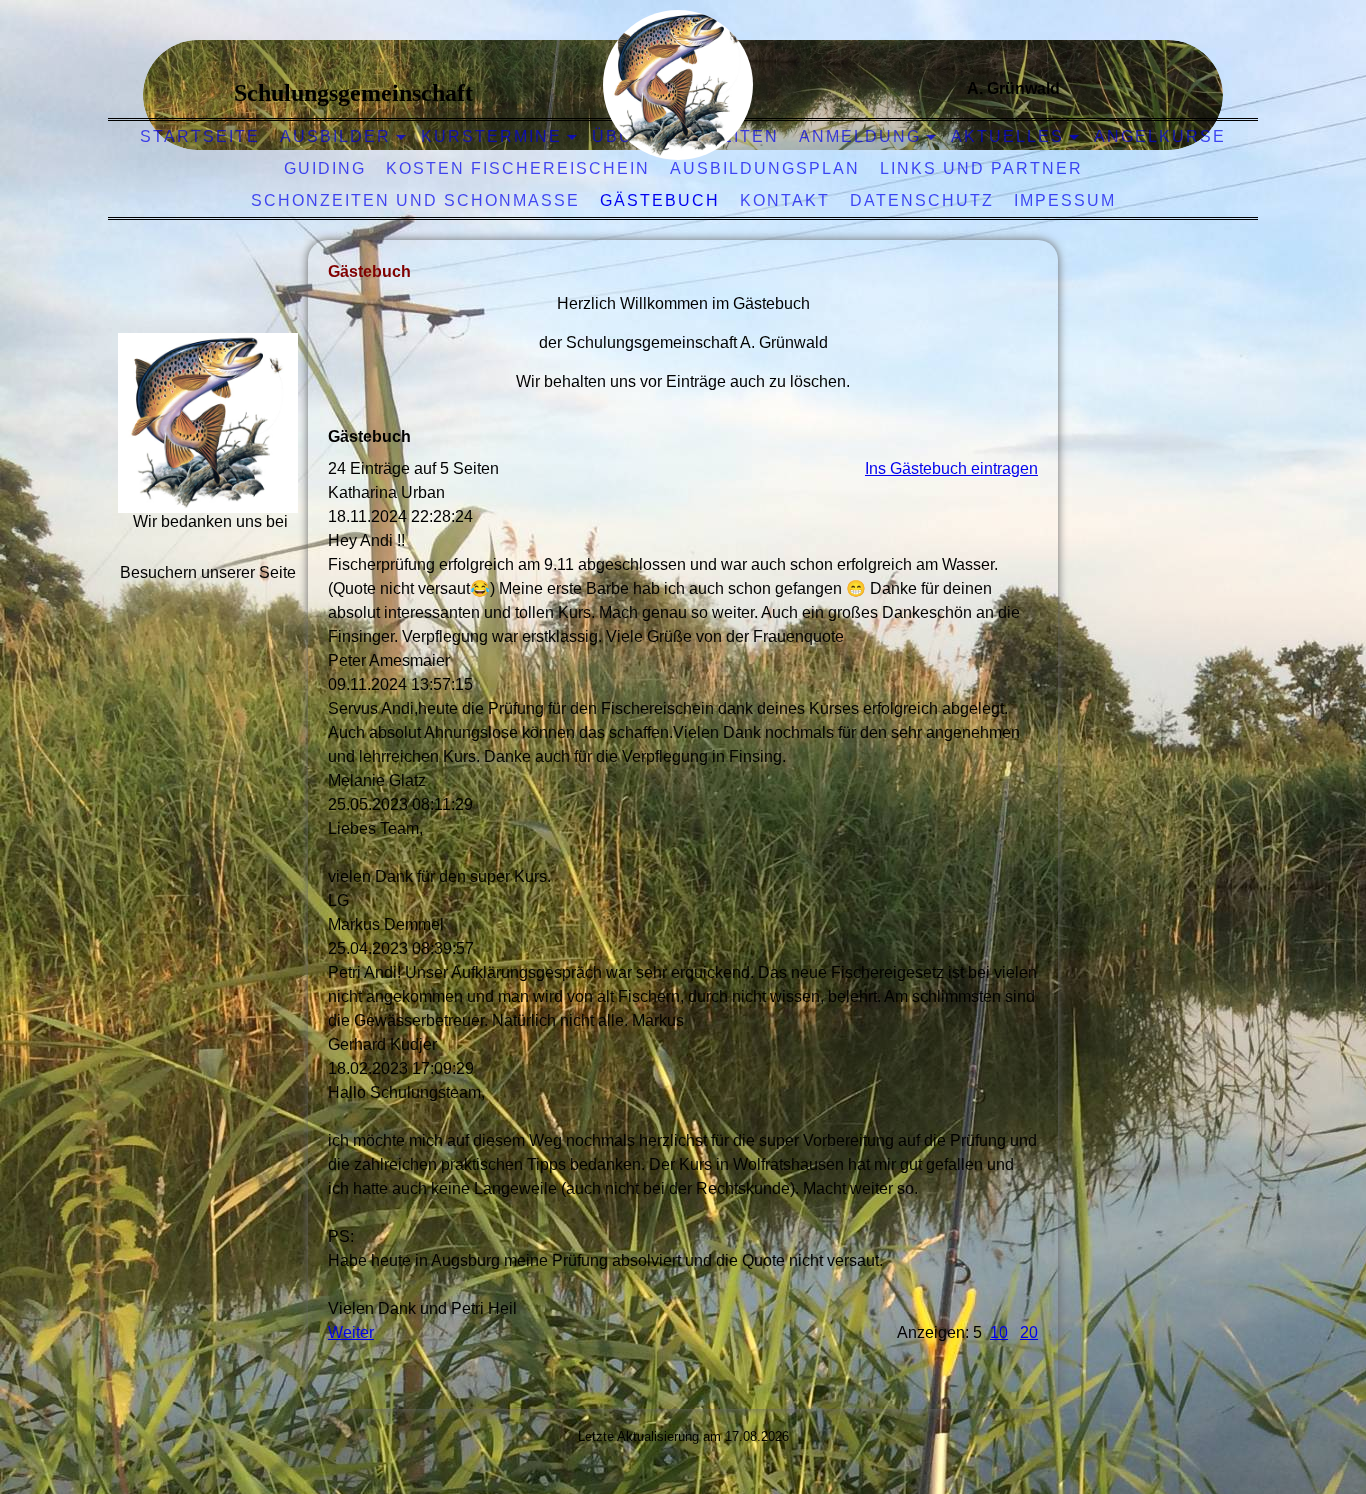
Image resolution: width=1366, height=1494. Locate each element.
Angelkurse (1160, 136)
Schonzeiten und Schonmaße (415, 200)
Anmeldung (860, 136)
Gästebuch (660, 200)
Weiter (351, 1332)
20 (1029, 1332)
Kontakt (785, 200)
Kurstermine (491, 136)
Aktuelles (1007, 136)
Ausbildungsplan (765, 168)
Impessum (1065, 200)
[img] (678, 85)
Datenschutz (922, 200)
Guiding (325, 168)
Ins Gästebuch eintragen (951, 468)
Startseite (200, 136)
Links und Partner (981, 168)
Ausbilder (335, 136)
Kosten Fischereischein (518, 168)
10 (999, 1332)
